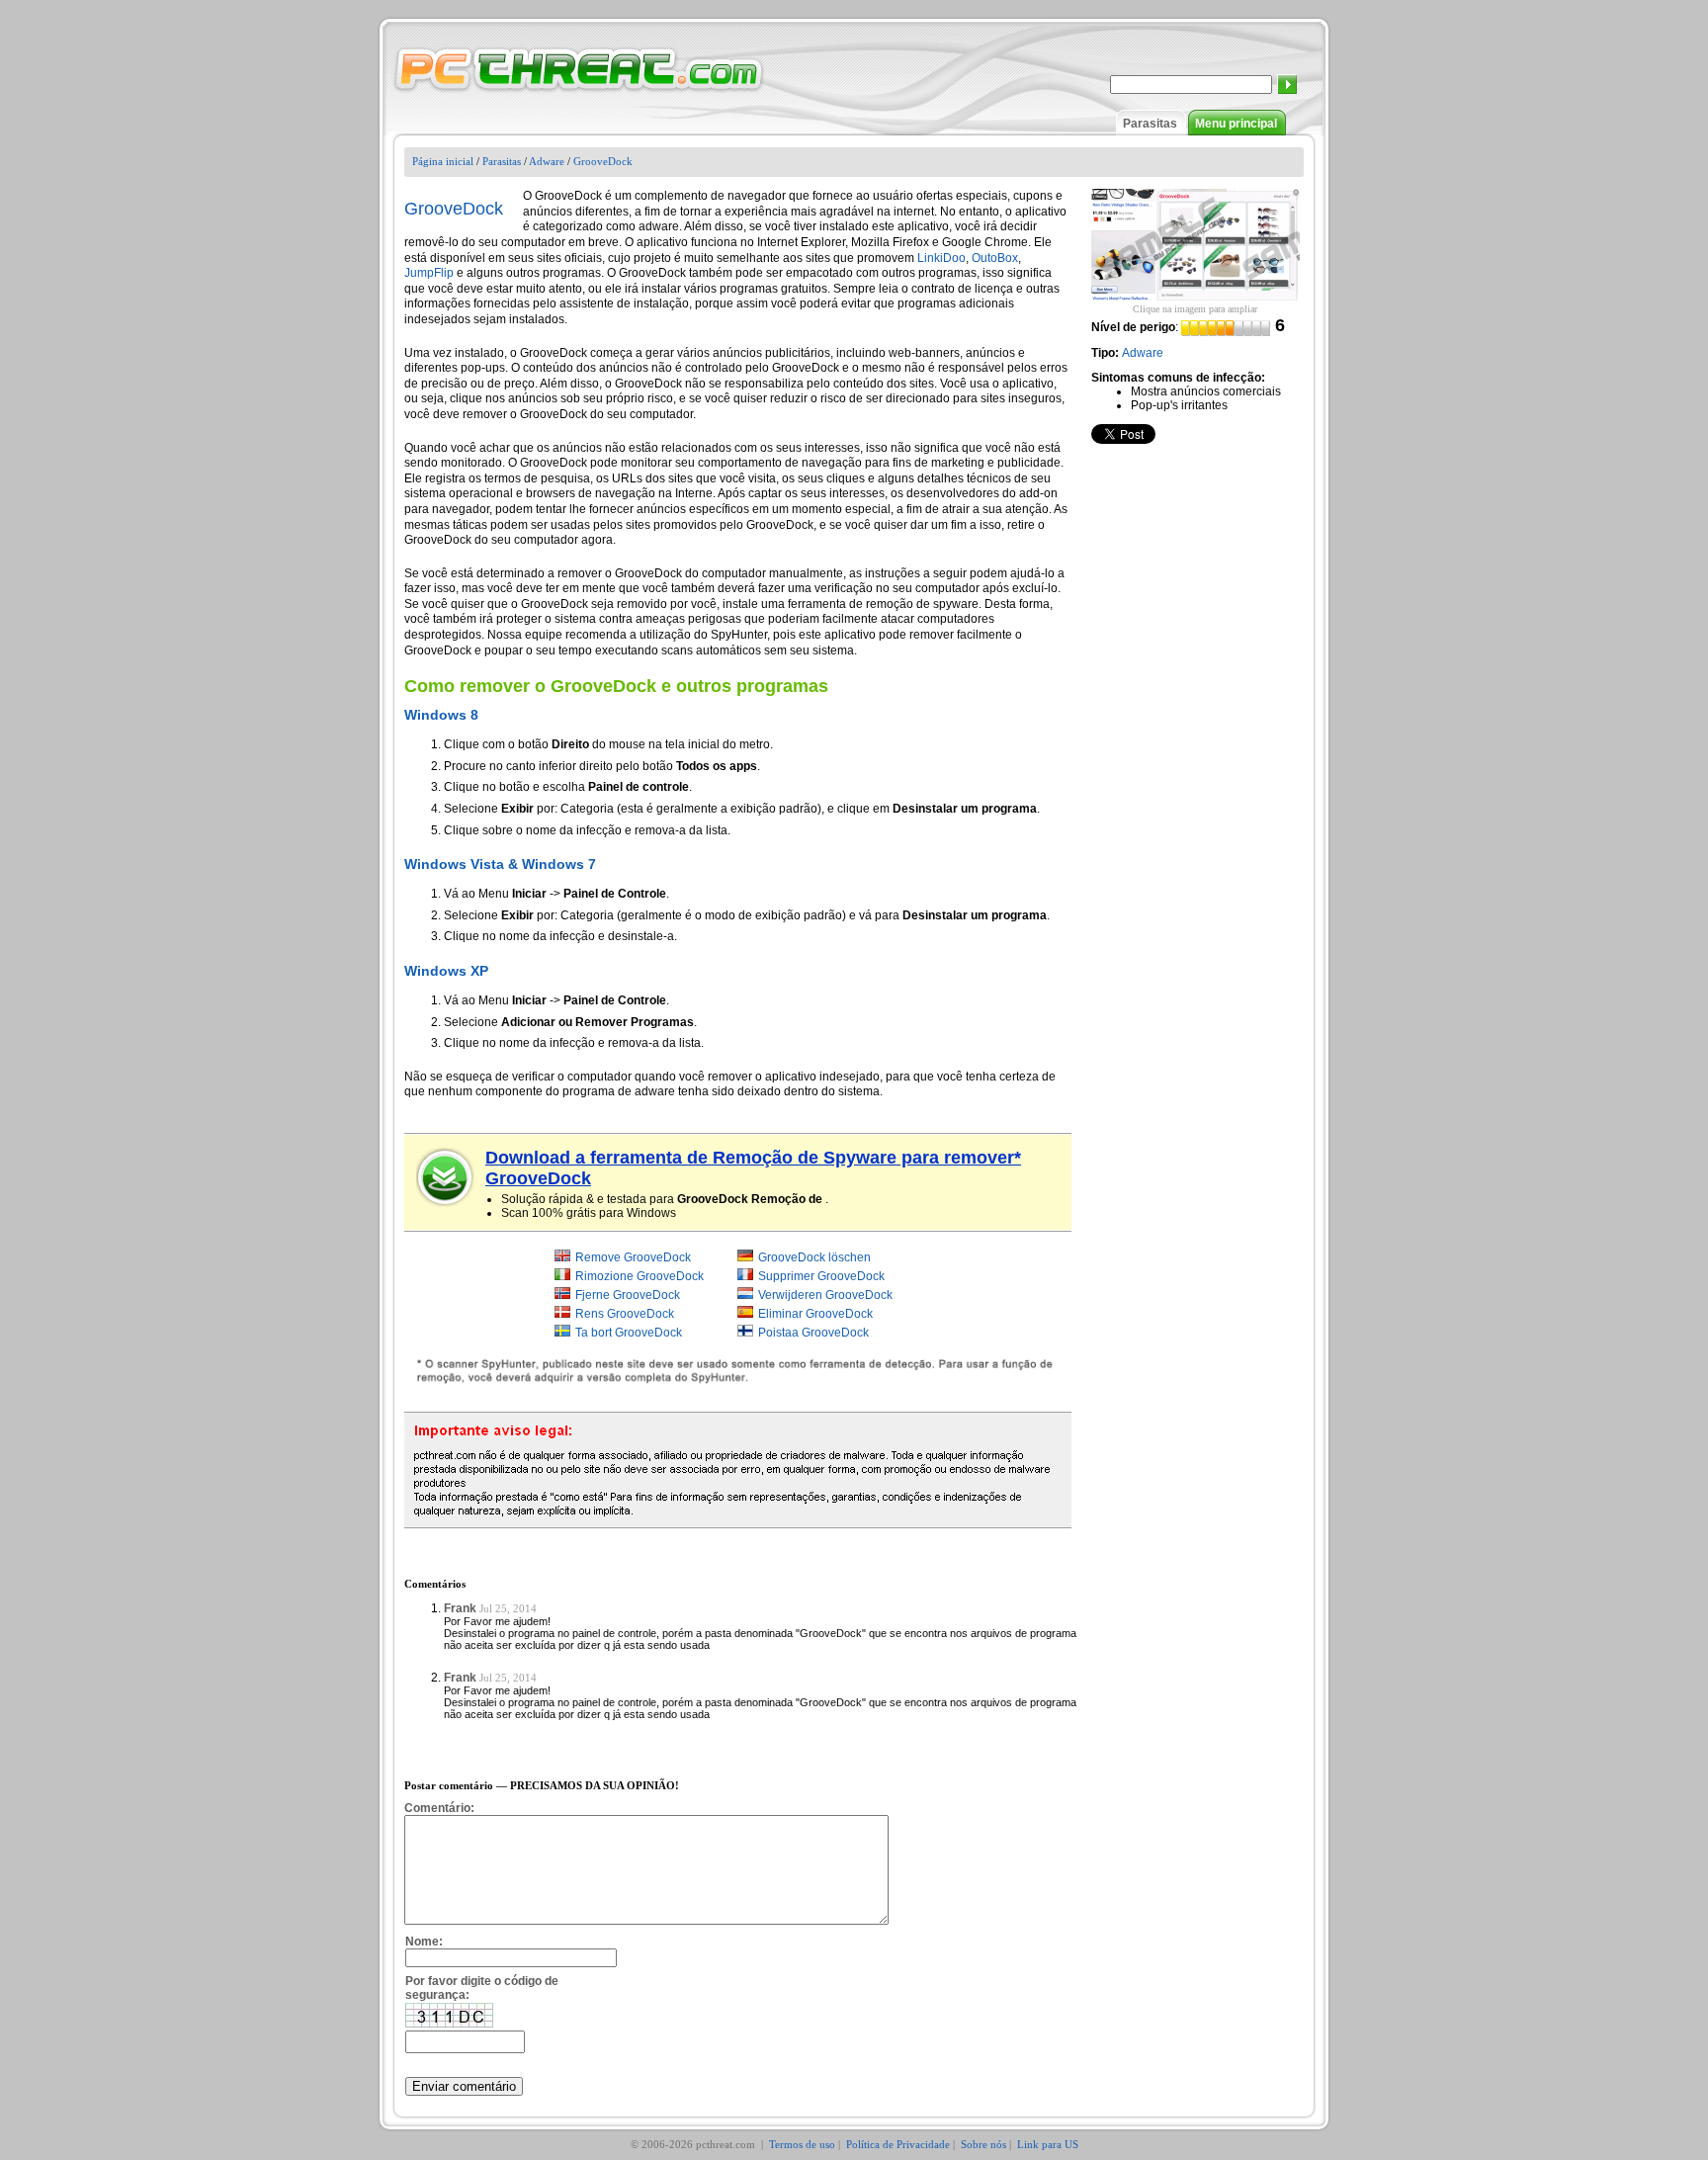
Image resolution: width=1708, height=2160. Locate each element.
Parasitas (1150, 124)
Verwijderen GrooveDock (825, 1295)
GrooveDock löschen (814, 1257)
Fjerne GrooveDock (628, 1295)
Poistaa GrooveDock (813, 1333)
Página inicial (443, 161)
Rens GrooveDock (625, 1314)
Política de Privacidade (898, 2144)
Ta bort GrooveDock (629, 1333)
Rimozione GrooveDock (640, 1276)
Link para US (1048, 2144)
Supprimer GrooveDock (821, 1276)
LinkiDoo (941, 258)
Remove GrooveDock (633, 1257)
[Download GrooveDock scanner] (446, 1177)
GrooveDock (603, 161)
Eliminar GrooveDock (815, 1314)
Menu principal (1236, 124)
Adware (547, 161)
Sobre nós (983, 2144)
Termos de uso (802, 2144)
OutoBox (995, 258)
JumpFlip (429, 273)
